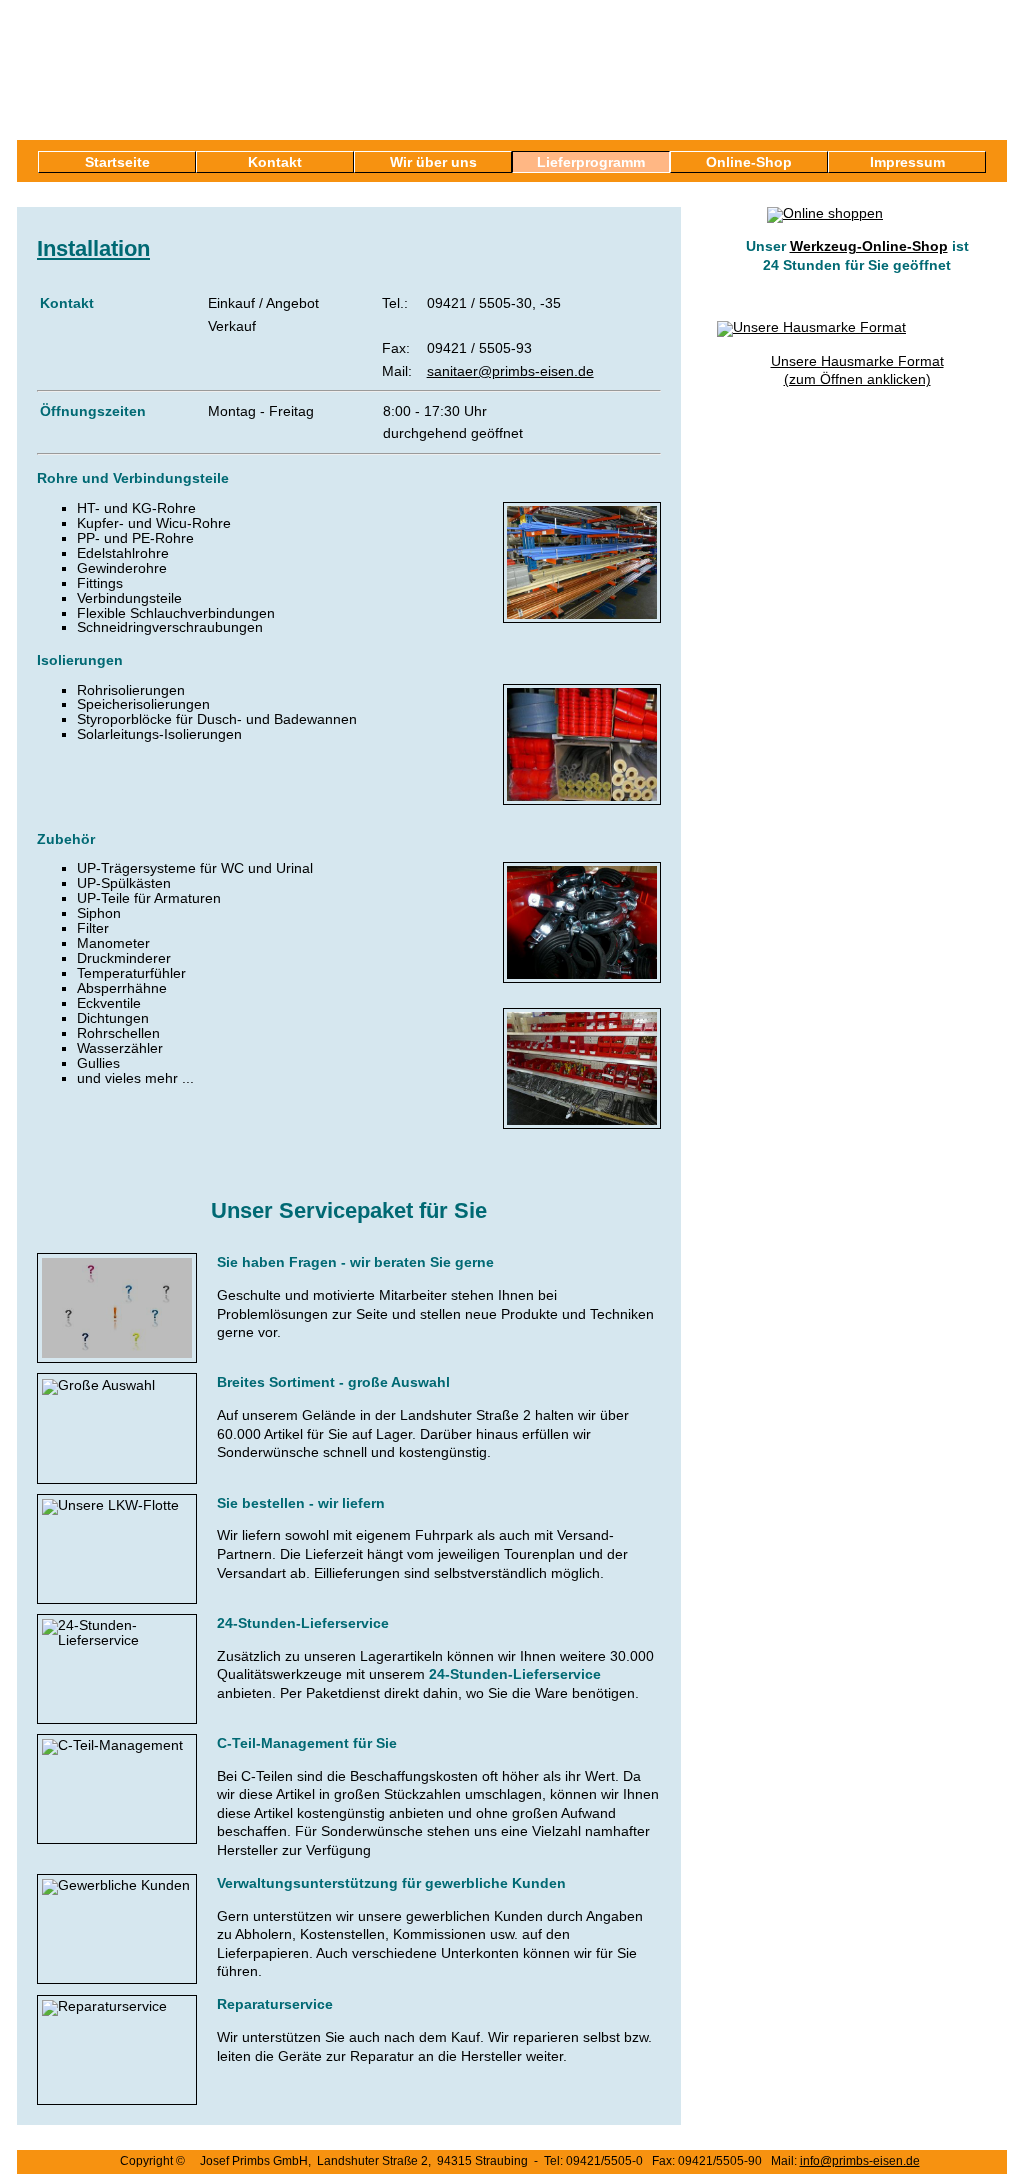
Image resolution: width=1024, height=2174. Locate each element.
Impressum (907, 162)
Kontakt (275, 162)
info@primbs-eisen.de (860, 2161)
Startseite (117, 162)
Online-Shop (749, 162)
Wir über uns (433, 162)
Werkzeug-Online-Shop (869, 246)
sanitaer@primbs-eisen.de (510, 371)
